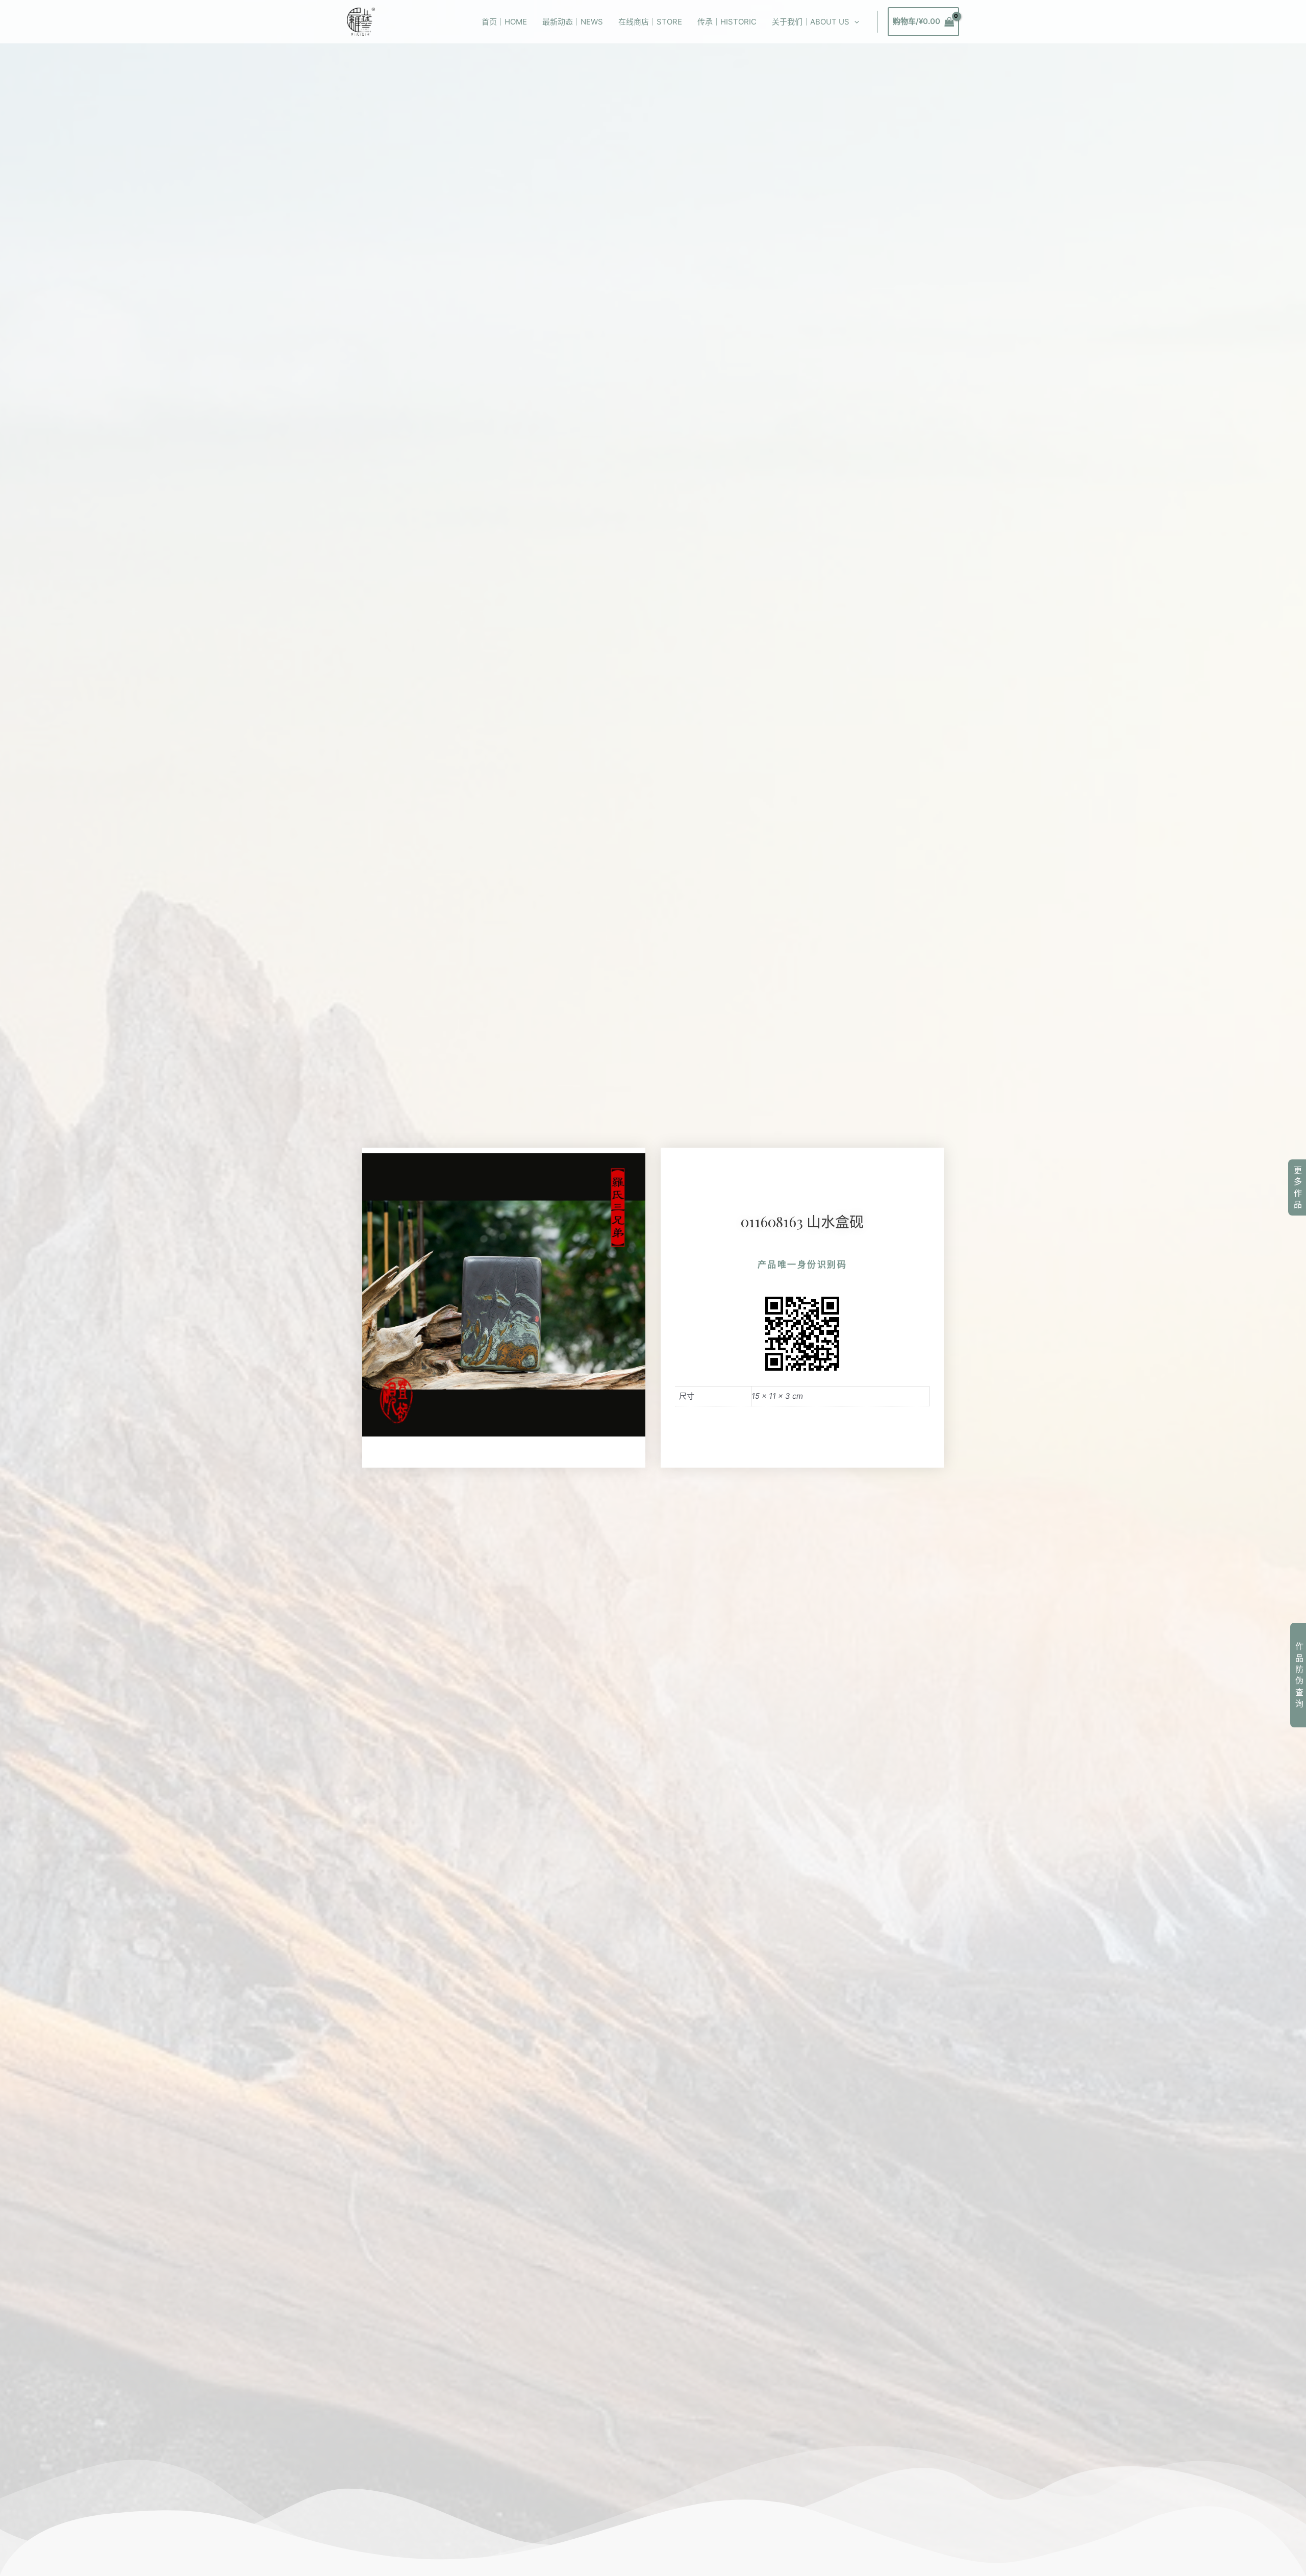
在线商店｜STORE (650, 22)
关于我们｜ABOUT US (811, 22)
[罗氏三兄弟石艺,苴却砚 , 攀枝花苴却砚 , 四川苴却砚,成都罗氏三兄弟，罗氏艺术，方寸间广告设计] (361, 21)
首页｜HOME (504, 22)
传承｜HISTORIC (727, 22)
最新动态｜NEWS (573, 22)
